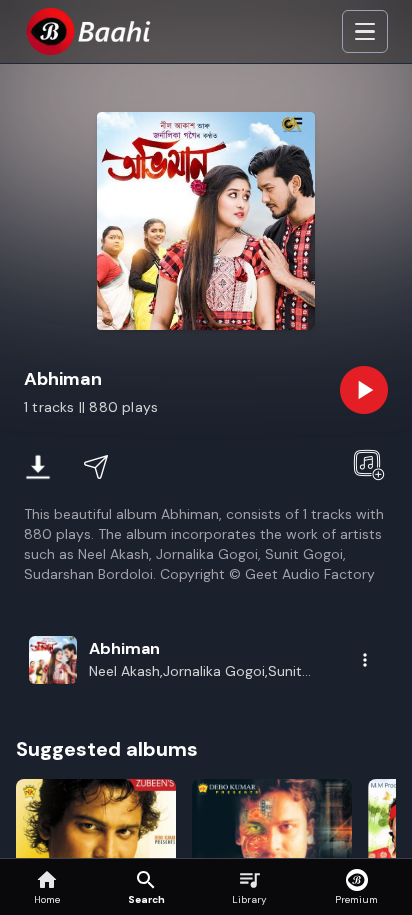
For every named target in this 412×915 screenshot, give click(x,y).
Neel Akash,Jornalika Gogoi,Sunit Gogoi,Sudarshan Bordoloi (195, 672)
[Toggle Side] (365, 32)
